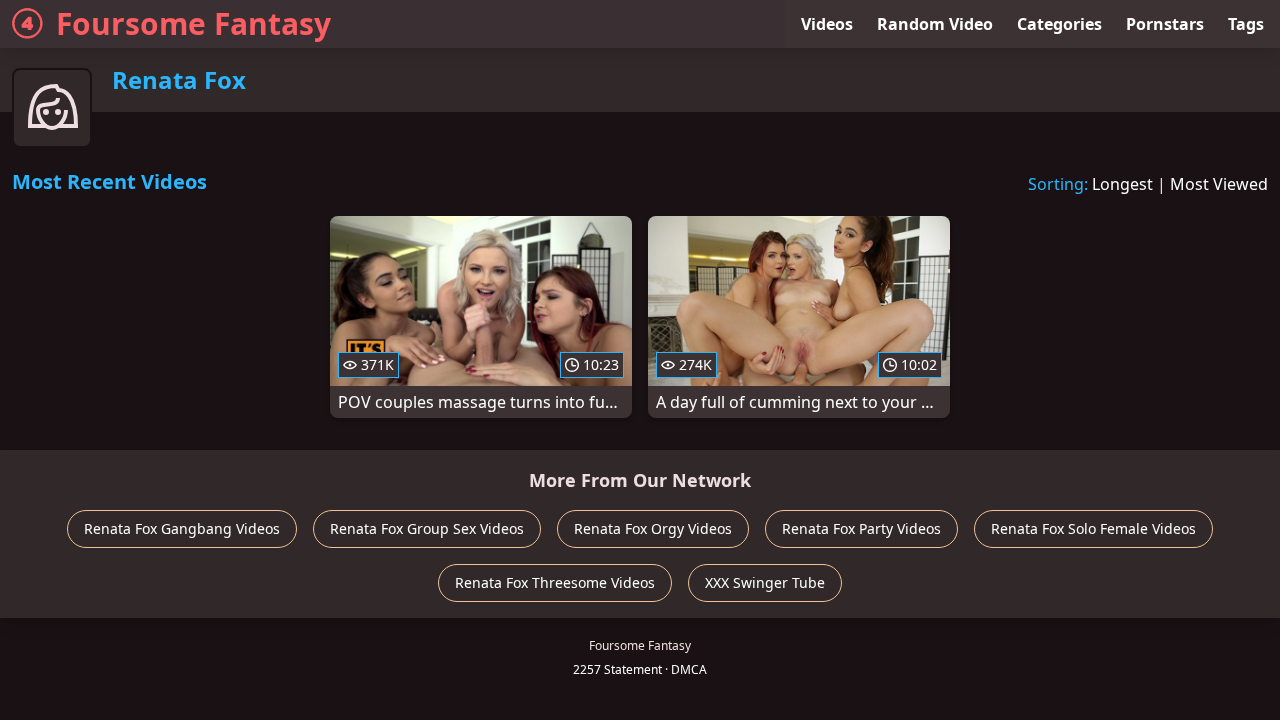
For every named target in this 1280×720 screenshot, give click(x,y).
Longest (1122, 184)
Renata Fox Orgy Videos (653, 528)
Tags (1246, 24)
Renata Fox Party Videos (861, 528)
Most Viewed (1219, 184)
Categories (1059, 24)
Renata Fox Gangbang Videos (182, 528)
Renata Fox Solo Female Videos (1093, 528)
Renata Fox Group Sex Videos (427, 528)
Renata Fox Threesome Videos (555, 582)
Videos (827, 24)
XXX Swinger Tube (765, 582)
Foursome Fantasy (193, 23)
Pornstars (1165, 24)
